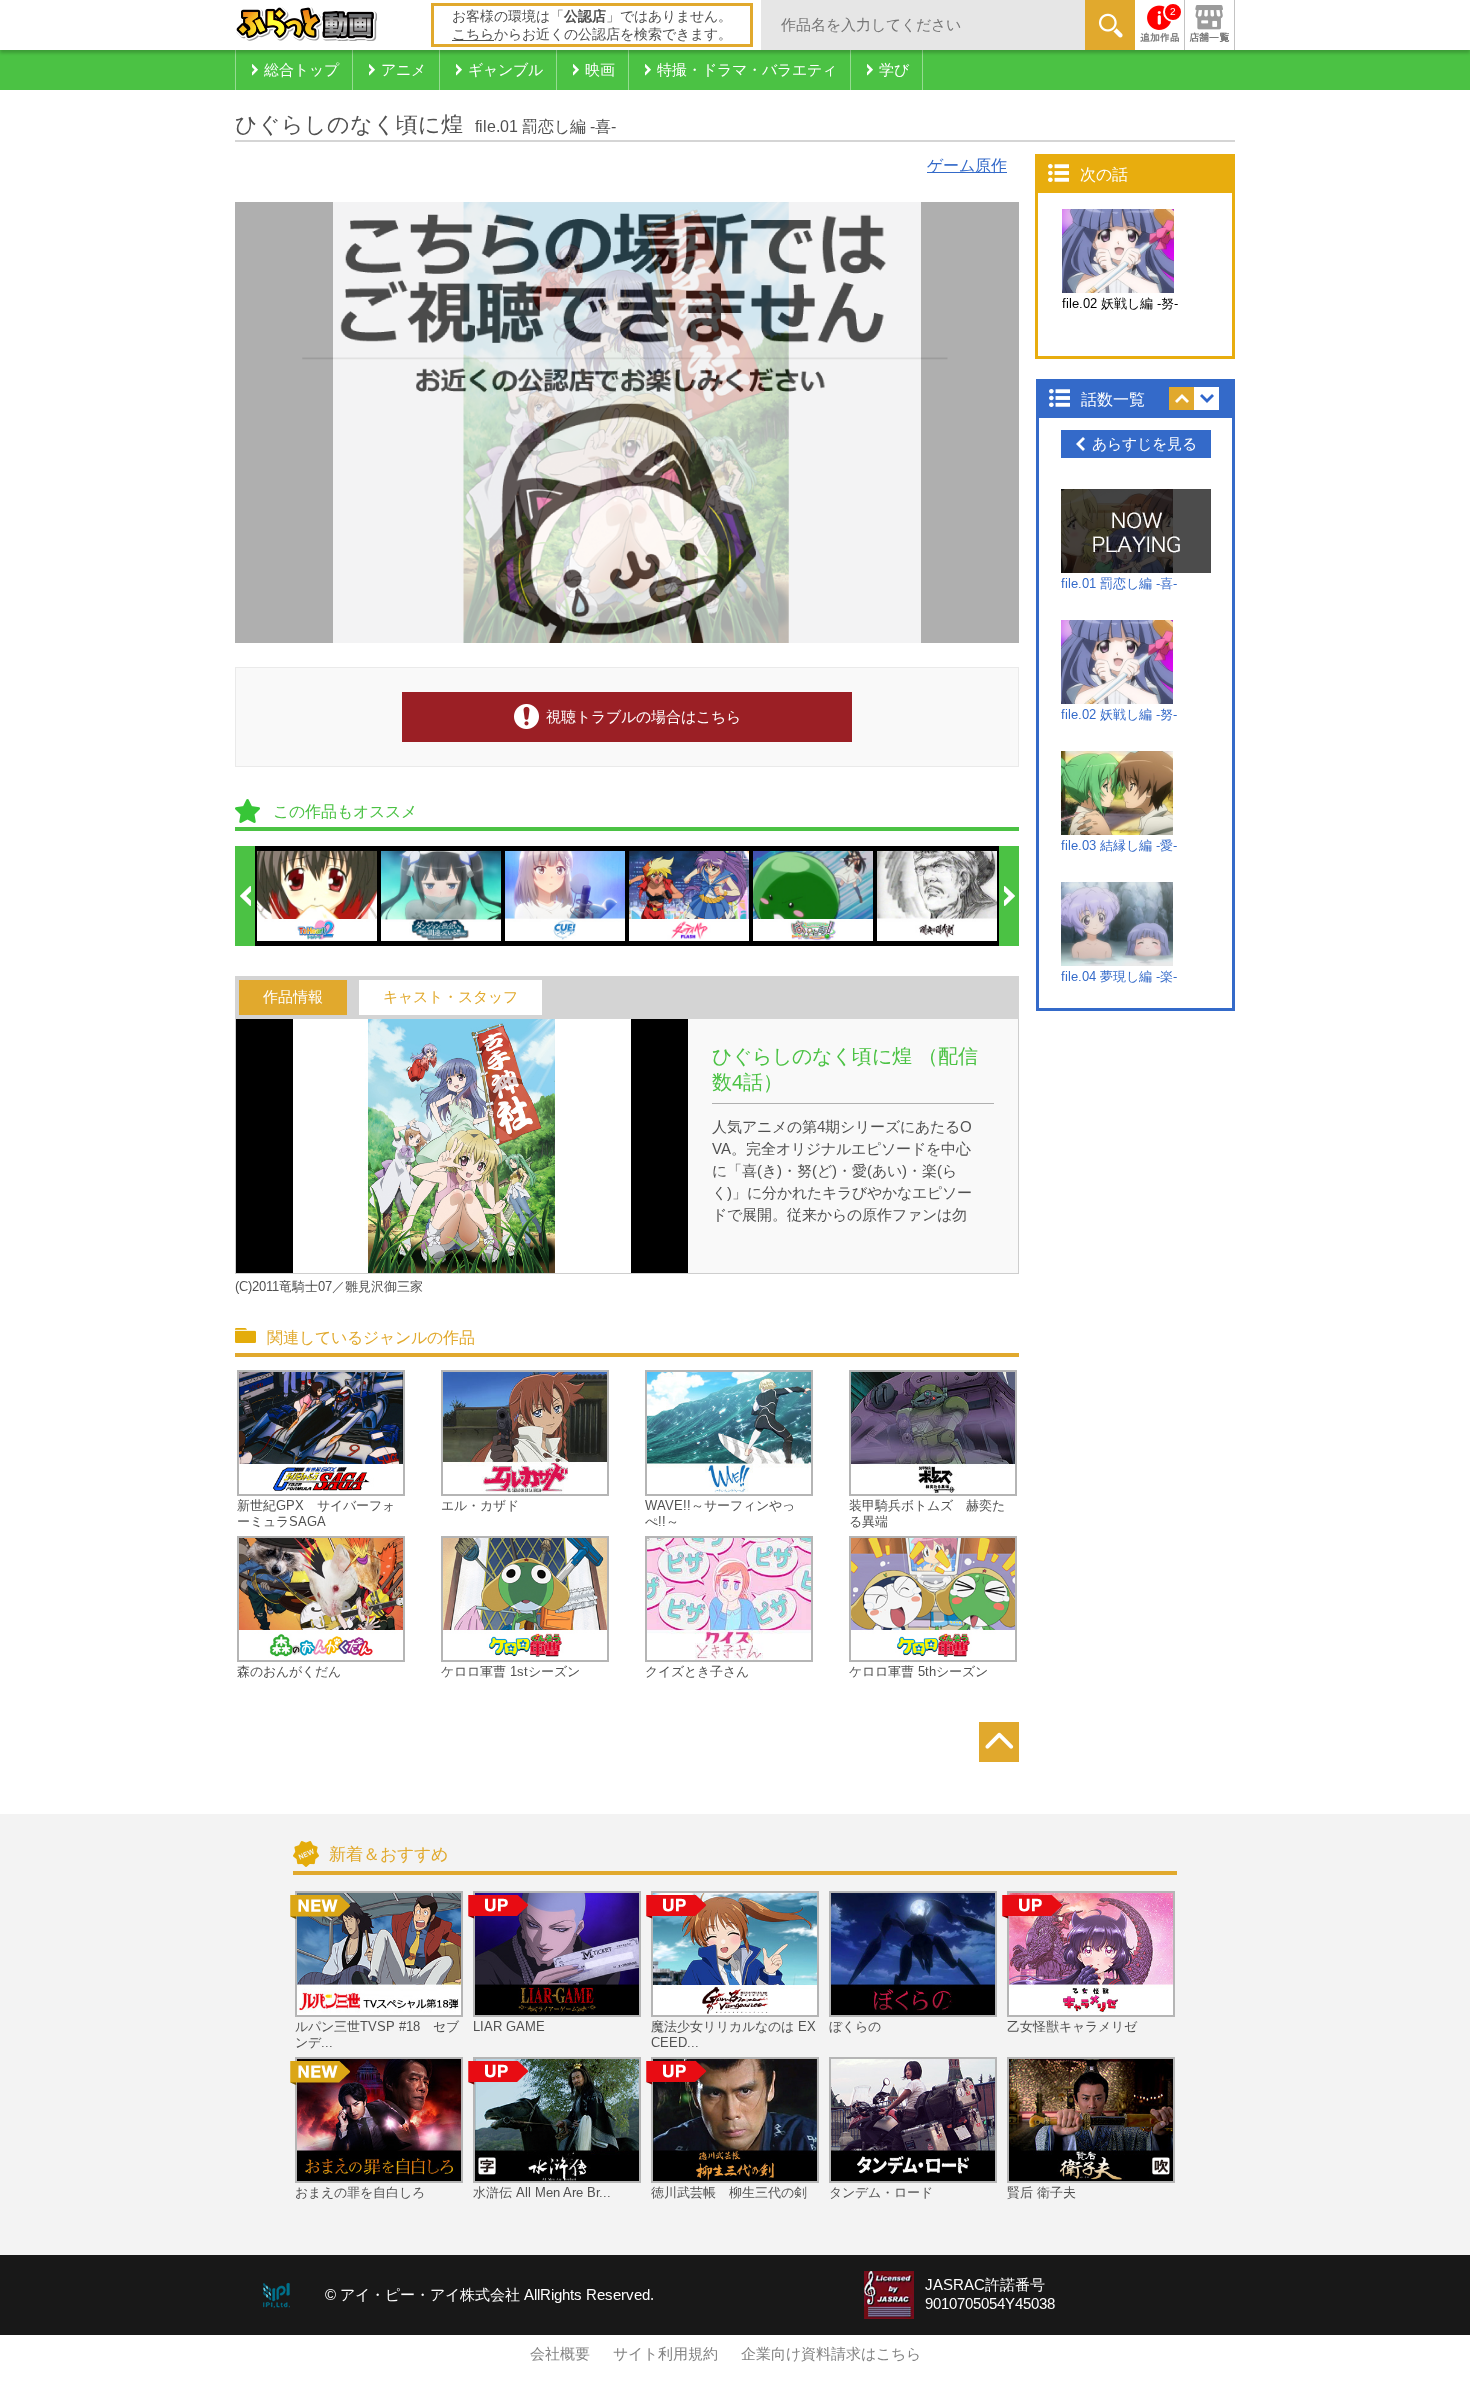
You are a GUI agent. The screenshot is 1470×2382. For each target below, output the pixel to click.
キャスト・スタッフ (450, 997)
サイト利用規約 (665, 2354)
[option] (318, 896)
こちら (473, 34)
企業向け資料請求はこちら (831, 2354)
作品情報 (293, 997)
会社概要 (560, 2354)
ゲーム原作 (967, 165)
